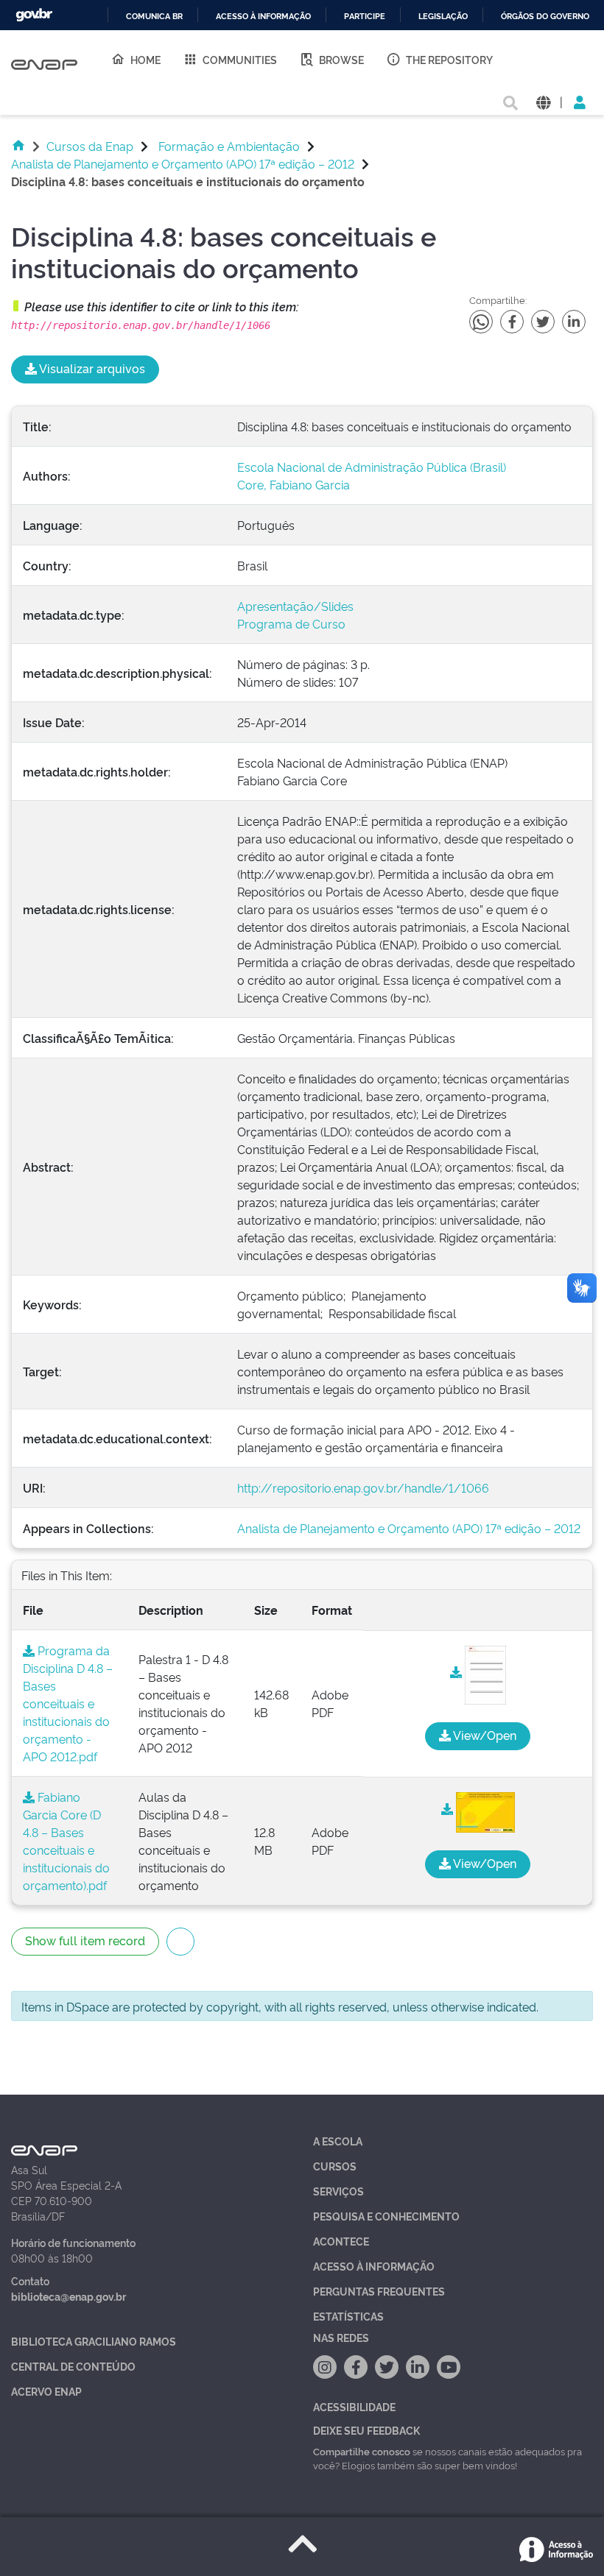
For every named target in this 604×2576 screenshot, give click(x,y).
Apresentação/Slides (295, 606)
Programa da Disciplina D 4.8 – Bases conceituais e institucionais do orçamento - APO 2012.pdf (68, 1703)
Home (145, 59)
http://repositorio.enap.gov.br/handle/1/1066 (363, 1487)
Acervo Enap (46, 2391)
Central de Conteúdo (73, 2366)
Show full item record (85, 1940)
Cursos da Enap (90, 146)
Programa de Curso (291, 623)
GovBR (34, 15)
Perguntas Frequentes (379, 2291)
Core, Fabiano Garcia (294, 484)
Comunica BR (154, 17)
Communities (240, 59)
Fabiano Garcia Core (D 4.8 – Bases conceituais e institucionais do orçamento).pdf (66, 1841)
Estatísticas (348, 2316)
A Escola (338, 2141)
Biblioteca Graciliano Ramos (94, 2341)
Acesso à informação (263, 17)
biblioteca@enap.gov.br (69, 2296)
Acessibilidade (354, 2406)
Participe (365, 17)
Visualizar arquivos (91, 368)
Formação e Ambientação (229, 146)
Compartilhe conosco (362, 2451)
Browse (341, 59)
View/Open (484, 1735)
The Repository (449, 59)
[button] (543, 101)
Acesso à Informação (374, 2266)
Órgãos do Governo (545, 17)
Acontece (341, 2241)
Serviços (338, 2191)
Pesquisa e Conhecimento (386, 2216)
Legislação (443, 17)
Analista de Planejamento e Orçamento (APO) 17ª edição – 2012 (183, 163)
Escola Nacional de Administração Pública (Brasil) (372, 467)
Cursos (335, 2166)
